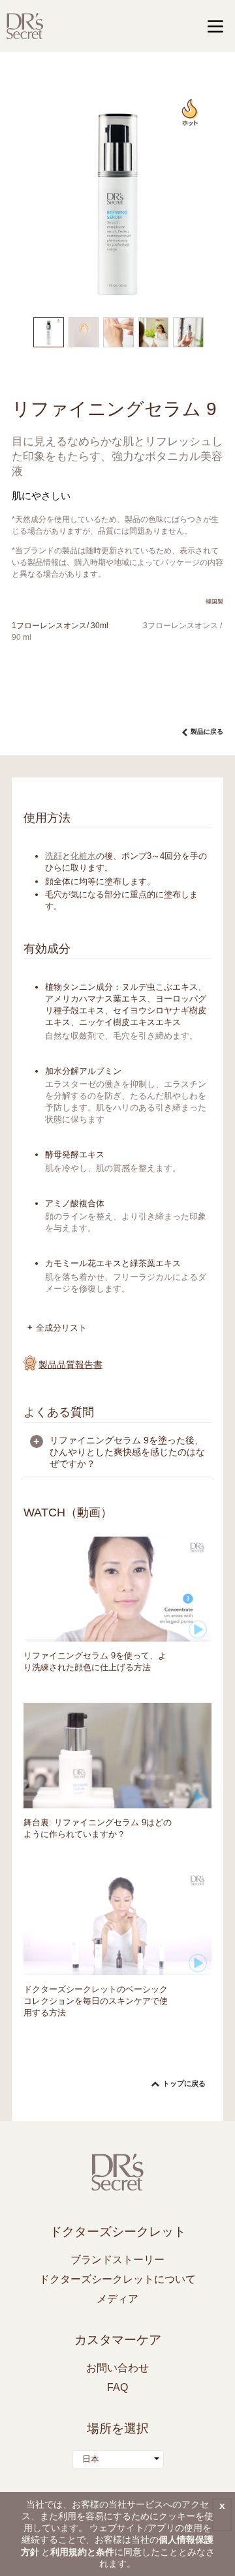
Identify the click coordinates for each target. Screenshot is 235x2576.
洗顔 (54, 856)
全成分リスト (61, 1328)
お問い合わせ (117, 2368)
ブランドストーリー (117, 2260)
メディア (117, 2299)
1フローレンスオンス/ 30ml (60, 626)
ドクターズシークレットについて (117, 2279)
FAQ (117, 2387)
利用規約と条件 (82, 2552)
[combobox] (118, 2459)
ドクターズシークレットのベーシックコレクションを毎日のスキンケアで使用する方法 (96, 2001)
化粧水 (83, 856)
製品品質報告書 (70, 1365)
